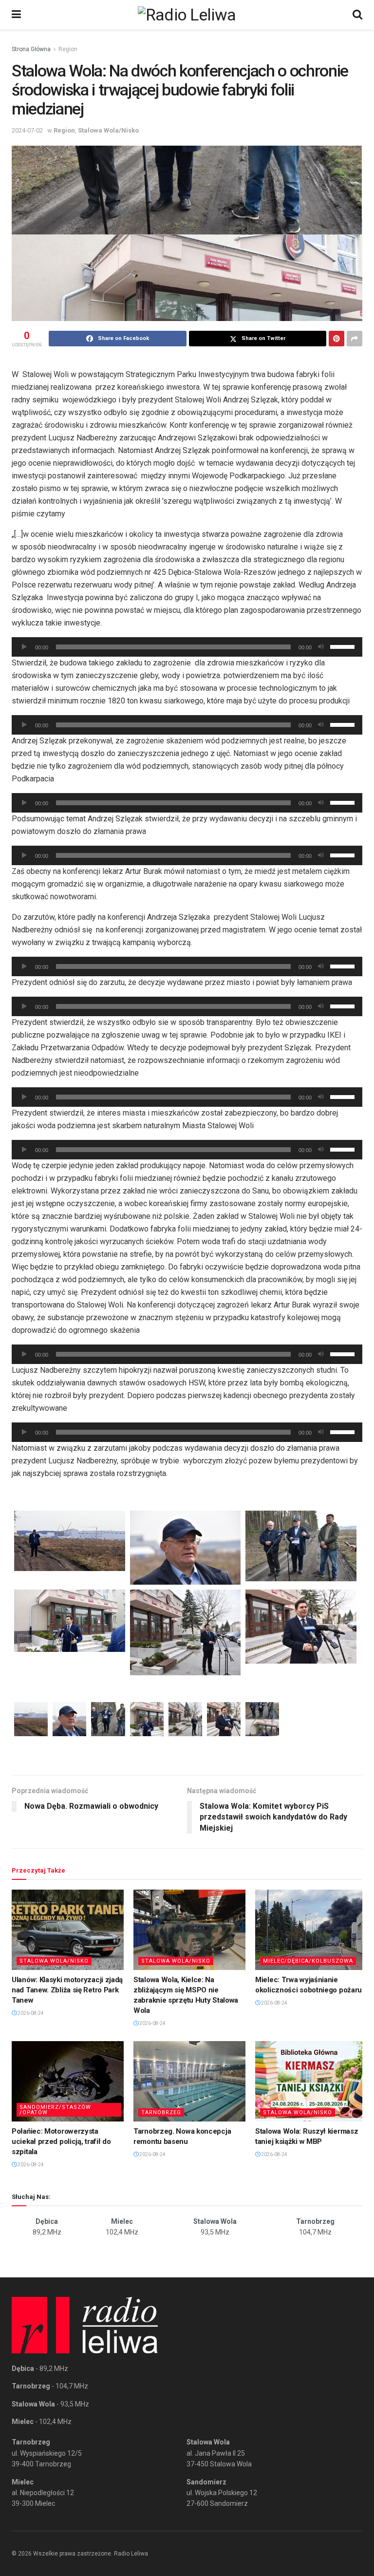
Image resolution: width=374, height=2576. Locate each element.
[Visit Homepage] (187, 15)
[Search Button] (357, 15)
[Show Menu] (16, 15)
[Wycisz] (321, 647)
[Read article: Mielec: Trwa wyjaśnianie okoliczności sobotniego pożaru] (311, 1930)
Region (68, 49)
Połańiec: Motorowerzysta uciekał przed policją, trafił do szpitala (61, 2141)
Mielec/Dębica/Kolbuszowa (308, 1961)
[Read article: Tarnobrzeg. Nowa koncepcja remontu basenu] (189, 2081)
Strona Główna (31, 49)
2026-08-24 (30, 2013)
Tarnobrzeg (161, 2112)
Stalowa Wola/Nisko (108, 130)
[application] (187, 647)
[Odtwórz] (24, 647)
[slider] (344, 646)
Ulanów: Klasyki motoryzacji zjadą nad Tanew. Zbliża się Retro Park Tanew (67, 1990)
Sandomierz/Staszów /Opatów (55, 2110)
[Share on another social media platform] (355, 339)
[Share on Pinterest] (337, 339)
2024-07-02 (27, 130)
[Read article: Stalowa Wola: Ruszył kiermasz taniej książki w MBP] (311, 2081)
